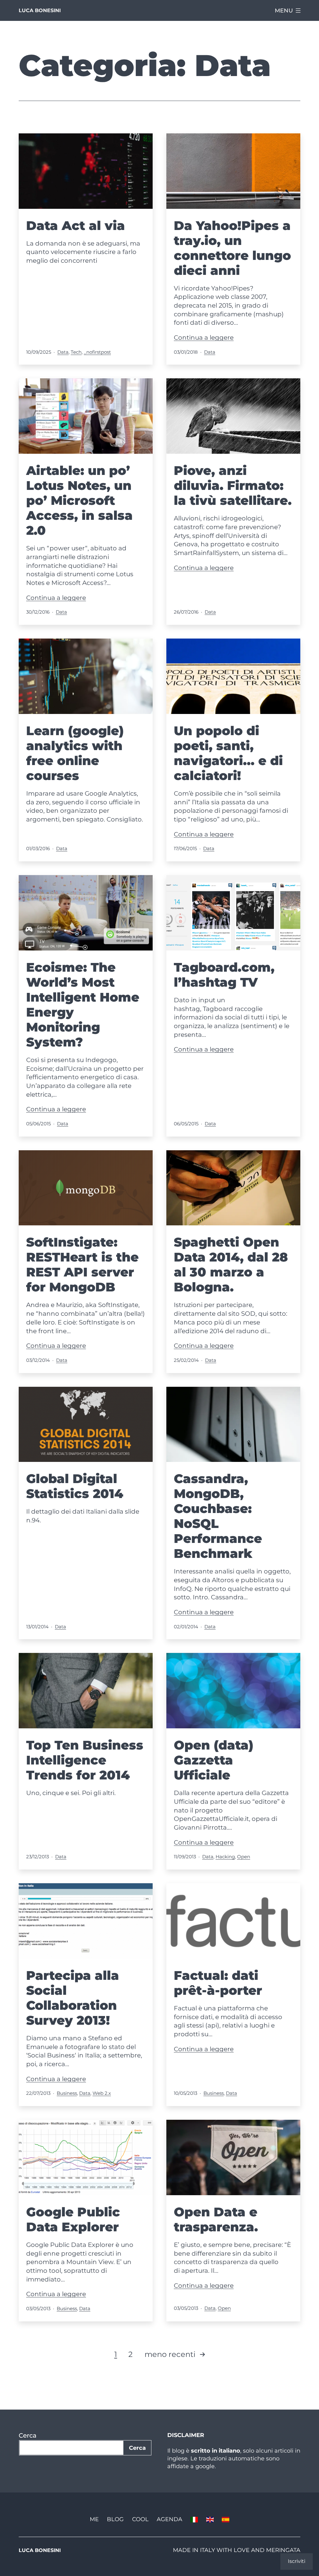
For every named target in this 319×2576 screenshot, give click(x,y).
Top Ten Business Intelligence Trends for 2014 (85, 1760)
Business (67, 2093)
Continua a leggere (204, 338)
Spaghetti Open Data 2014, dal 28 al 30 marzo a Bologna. (231, 1264)
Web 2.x (102, 2093)
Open (244, 1857)
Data (63, 352)
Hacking (225, 1857)
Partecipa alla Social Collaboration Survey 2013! (73, 1998)
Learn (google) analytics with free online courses (75, 753)
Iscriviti (297, 2561)
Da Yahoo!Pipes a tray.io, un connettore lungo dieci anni (232, 248)
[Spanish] (226, 2519)
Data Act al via (76, 225)
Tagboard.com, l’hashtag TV (224, 975)
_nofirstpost (97, 352)
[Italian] (194, 2519)
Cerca (28, 2435)
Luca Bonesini (40, 10)
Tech (76, 352)
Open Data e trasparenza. (216, 2219)
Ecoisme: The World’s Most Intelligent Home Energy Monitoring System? (83, 1005)
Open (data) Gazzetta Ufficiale (214, 1760)
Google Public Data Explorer (73, 2219)
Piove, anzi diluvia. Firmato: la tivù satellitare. (233, 485)
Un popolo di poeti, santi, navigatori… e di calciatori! (228, 753)
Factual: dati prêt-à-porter (218, 1983)
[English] (210, 2519)
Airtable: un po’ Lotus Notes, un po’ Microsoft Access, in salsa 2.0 (79, 500)
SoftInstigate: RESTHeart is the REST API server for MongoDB (82, 1264)
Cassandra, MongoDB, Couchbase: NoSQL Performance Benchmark (218, 1516)
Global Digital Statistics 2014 (75, 1486)
